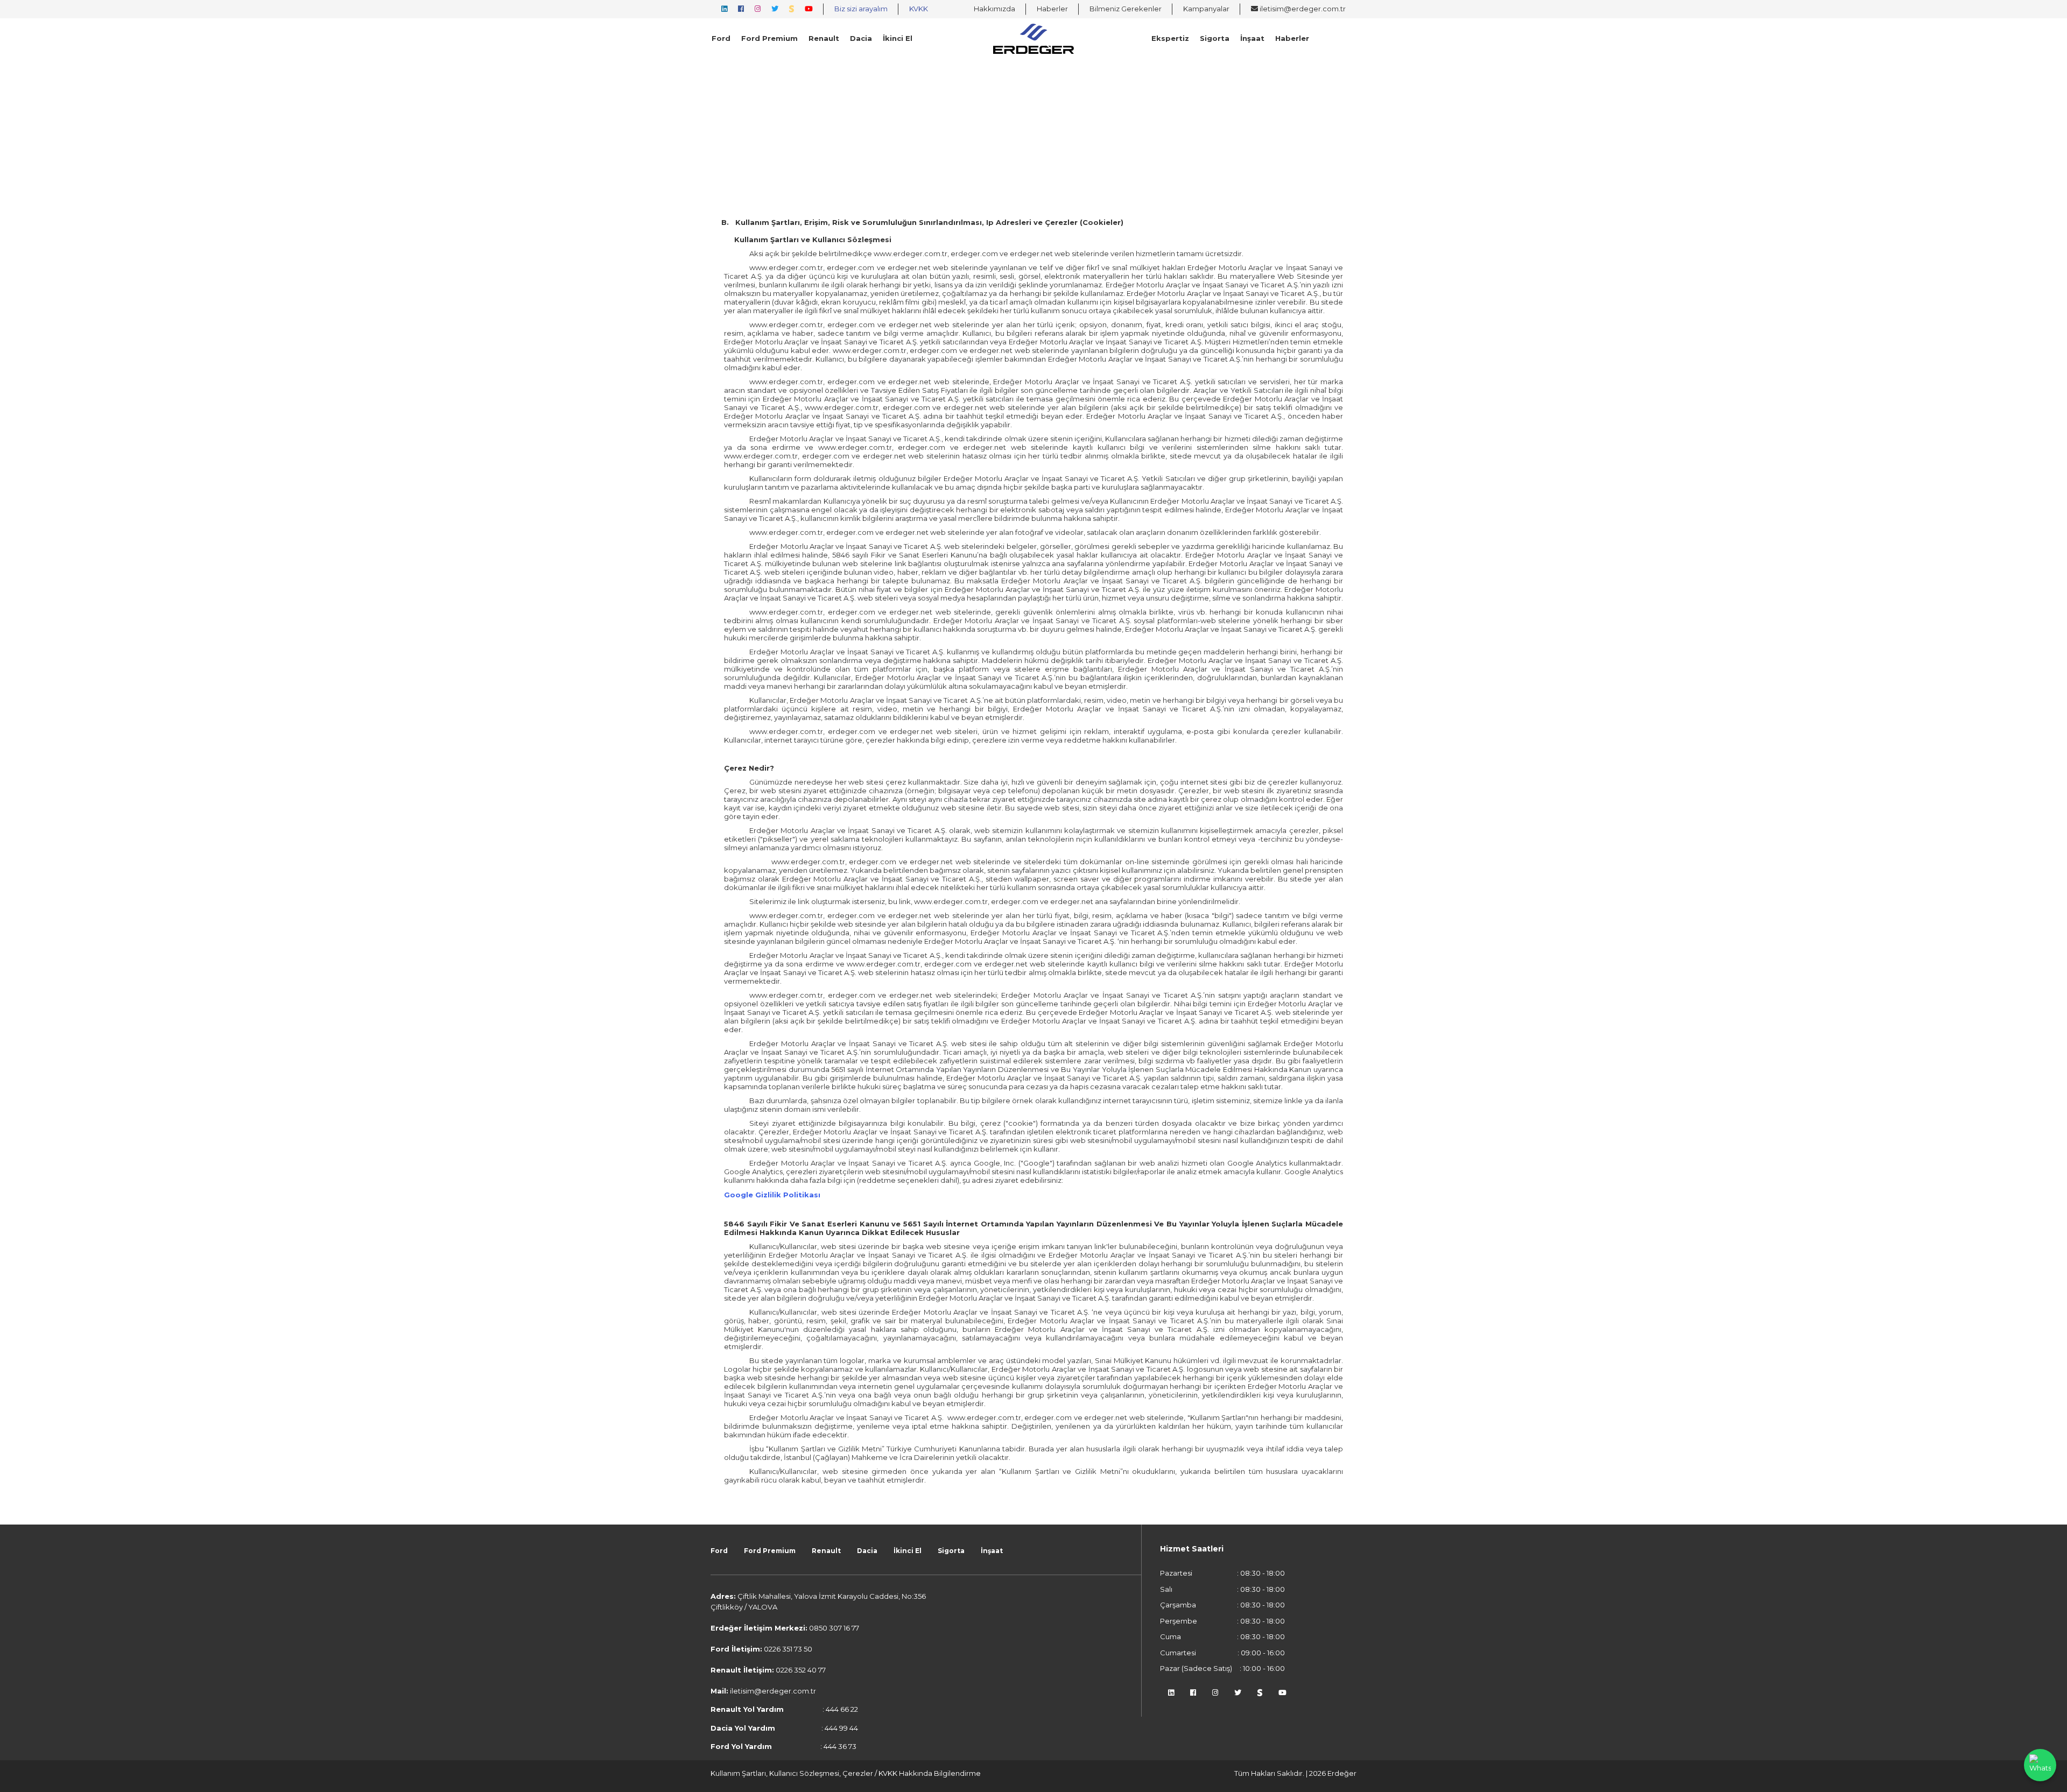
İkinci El (898, 38)
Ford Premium (769, 38)
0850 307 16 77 (834, 1628)
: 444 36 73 (783, 1746)
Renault (824, 38)
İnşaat (1252, 38)
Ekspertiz (1170, 38)
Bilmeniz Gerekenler (1126, 9)
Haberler (1052, 9)
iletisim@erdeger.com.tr (1302, 9)
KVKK (919, 9)
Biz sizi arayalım (861, 9)
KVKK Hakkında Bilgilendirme (930, 1773)
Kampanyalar (1206, 9)
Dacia (861, 38)
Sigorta (1215, 38)
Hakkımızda (994, 9)
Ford (721, 38)
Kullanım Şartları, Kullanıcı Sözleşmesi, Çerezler (793, 1773)
